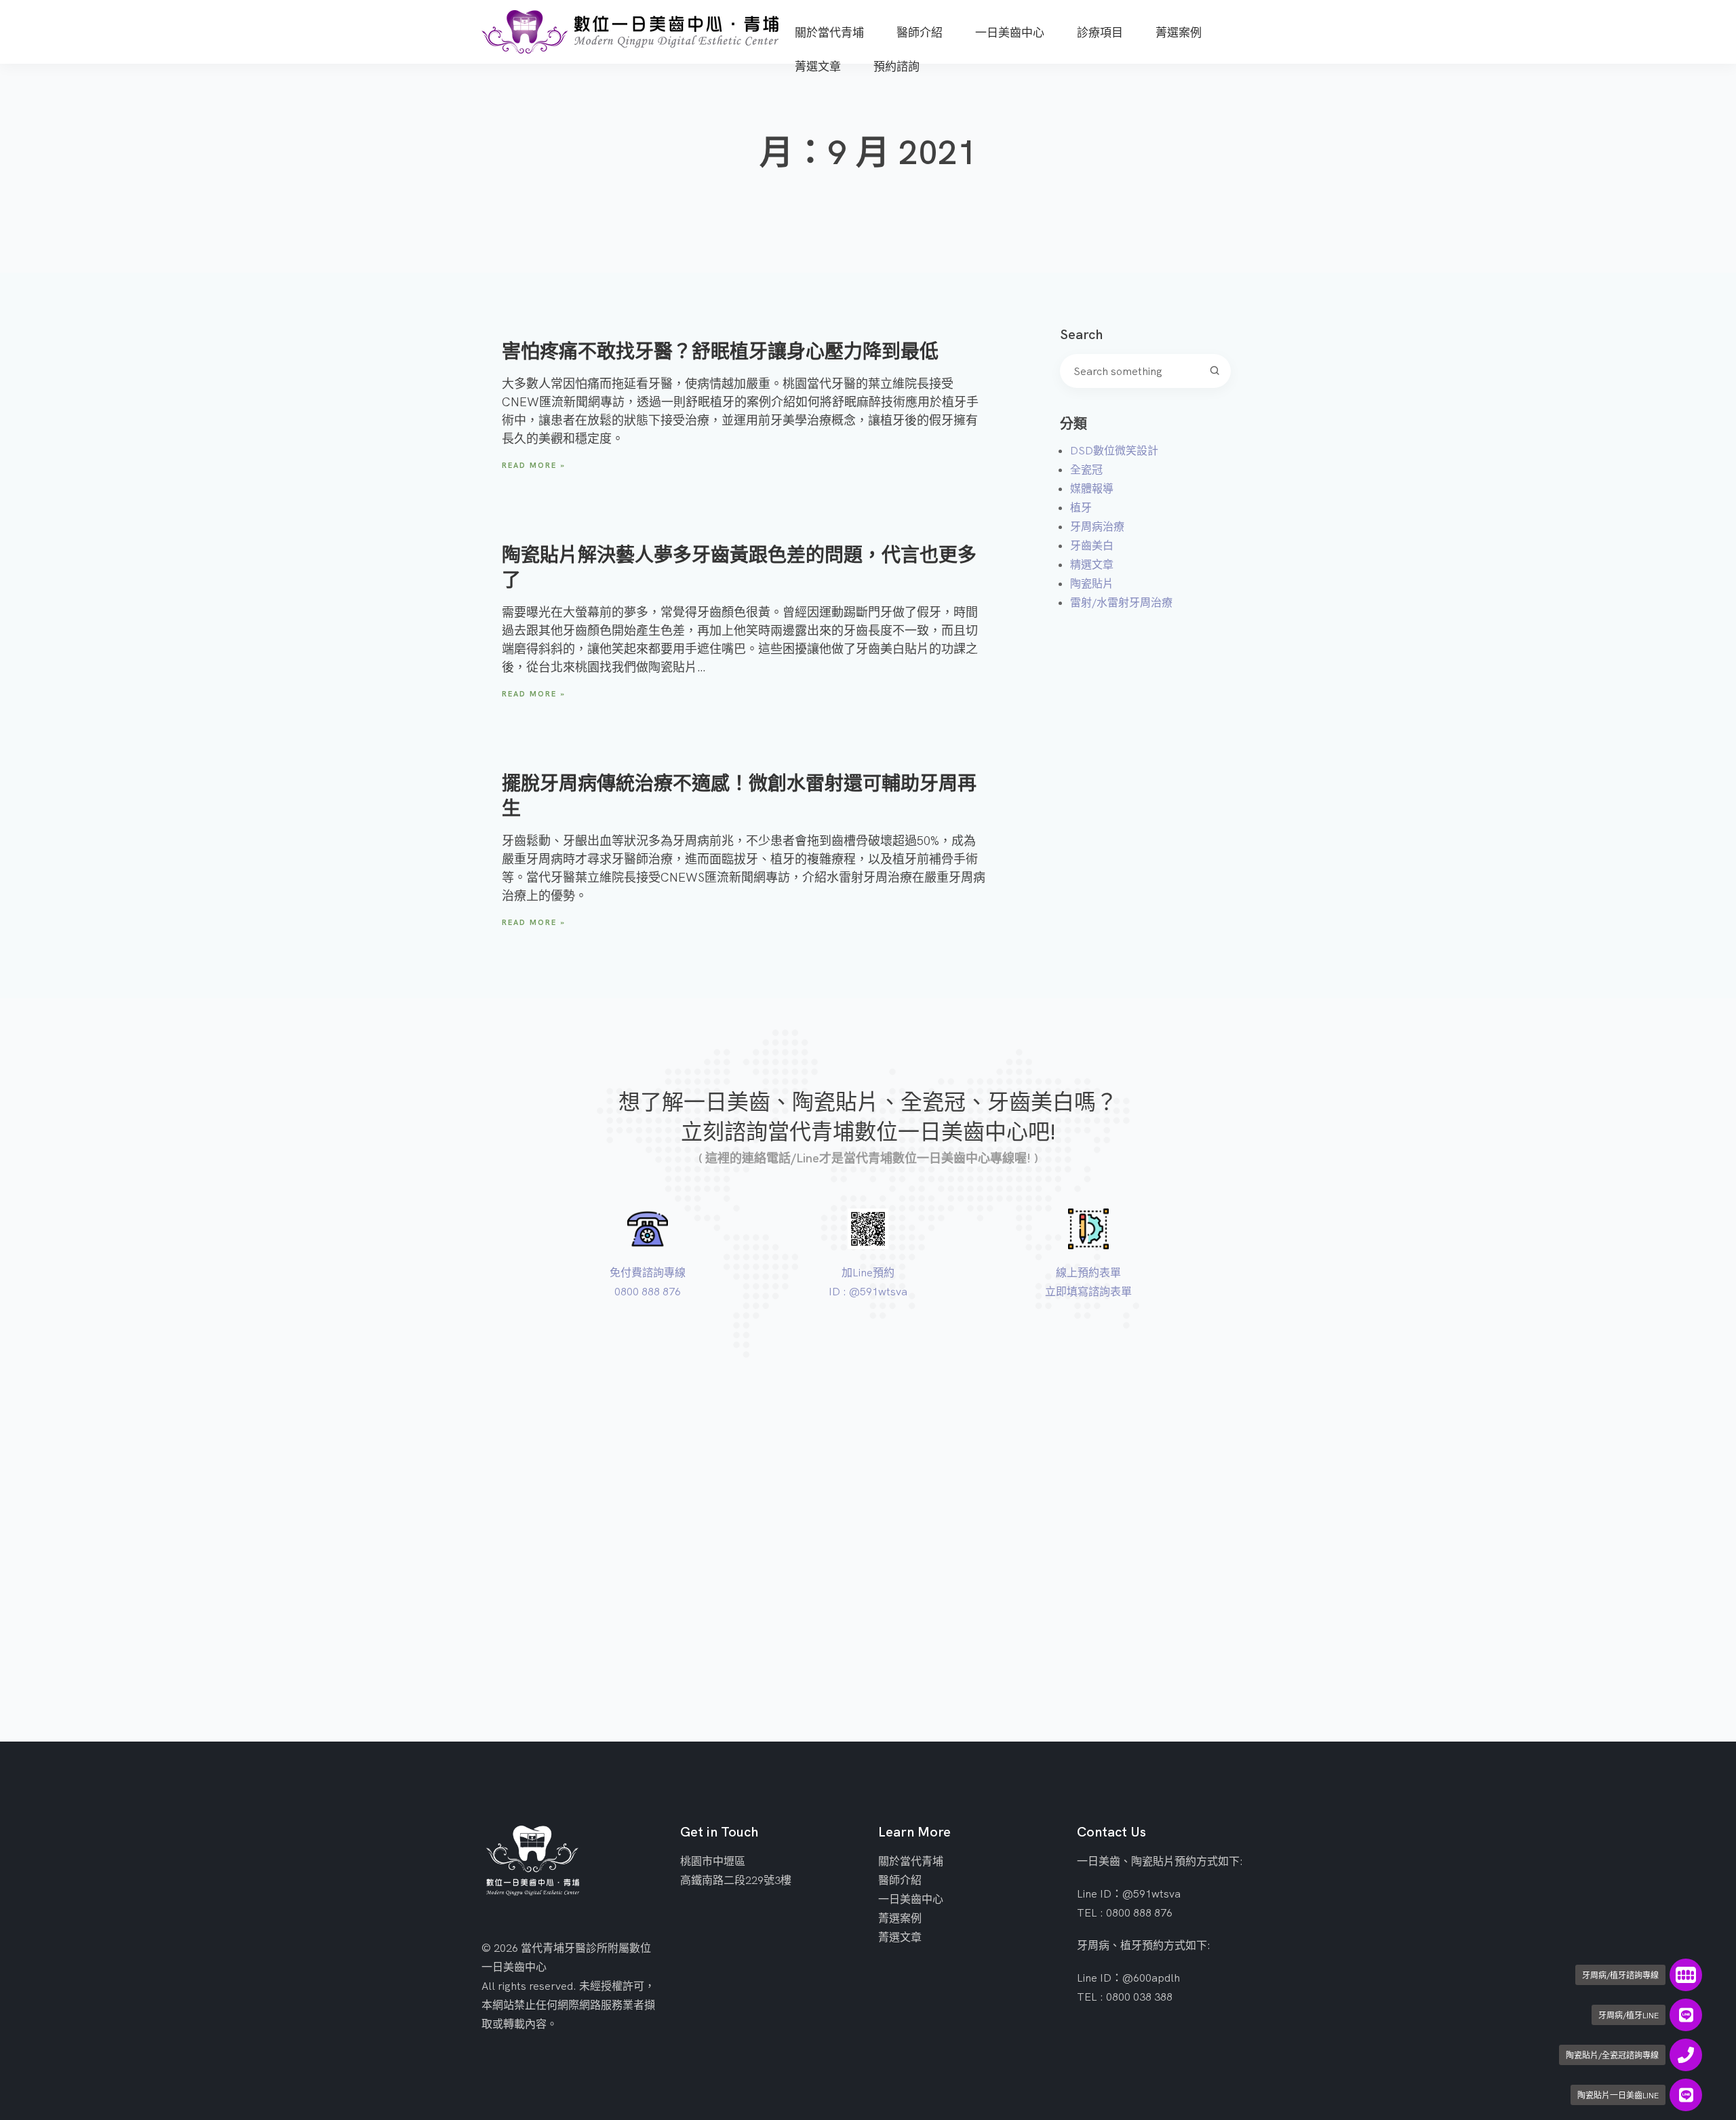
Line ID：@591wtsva (1129, 1893)
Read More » (534, 465)
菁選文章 (900, 1937)
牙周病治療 (1097, 526)
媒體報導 (1092, 488)
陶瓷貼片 (1092, 583)
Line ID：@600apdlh (1128, 1978)
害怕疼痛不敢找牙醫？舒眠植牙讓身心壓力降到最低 (720, 351)
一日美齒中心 (911, 1899)
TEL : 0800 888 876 (1125, 1912)
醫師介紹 (900, 1880)
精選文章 (1092, 564)
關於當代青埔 (911, 1861)
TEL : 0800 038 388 (1125, 1997)
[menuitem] (829, 26)
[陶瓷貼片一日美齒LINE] (1686, 2095)
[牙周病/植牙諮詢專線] (1686, 1975)
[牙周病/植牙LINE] (1686, 2015)
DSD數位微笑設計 (1114, 450)
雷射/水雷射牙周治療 (1121, 602)
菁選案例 (900, 1918)
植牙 (1081, 507)
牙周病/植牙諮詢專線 (1620, 1975)
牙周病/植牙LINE (1629, 2015)
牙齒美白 (1092, 545)
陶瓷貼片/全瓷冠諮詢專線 (1612, 2055)
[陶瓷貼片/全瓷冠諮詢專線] (1686, 2055)
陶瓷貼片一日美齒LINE (1618, 2095)
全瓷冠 (1086, 469)
